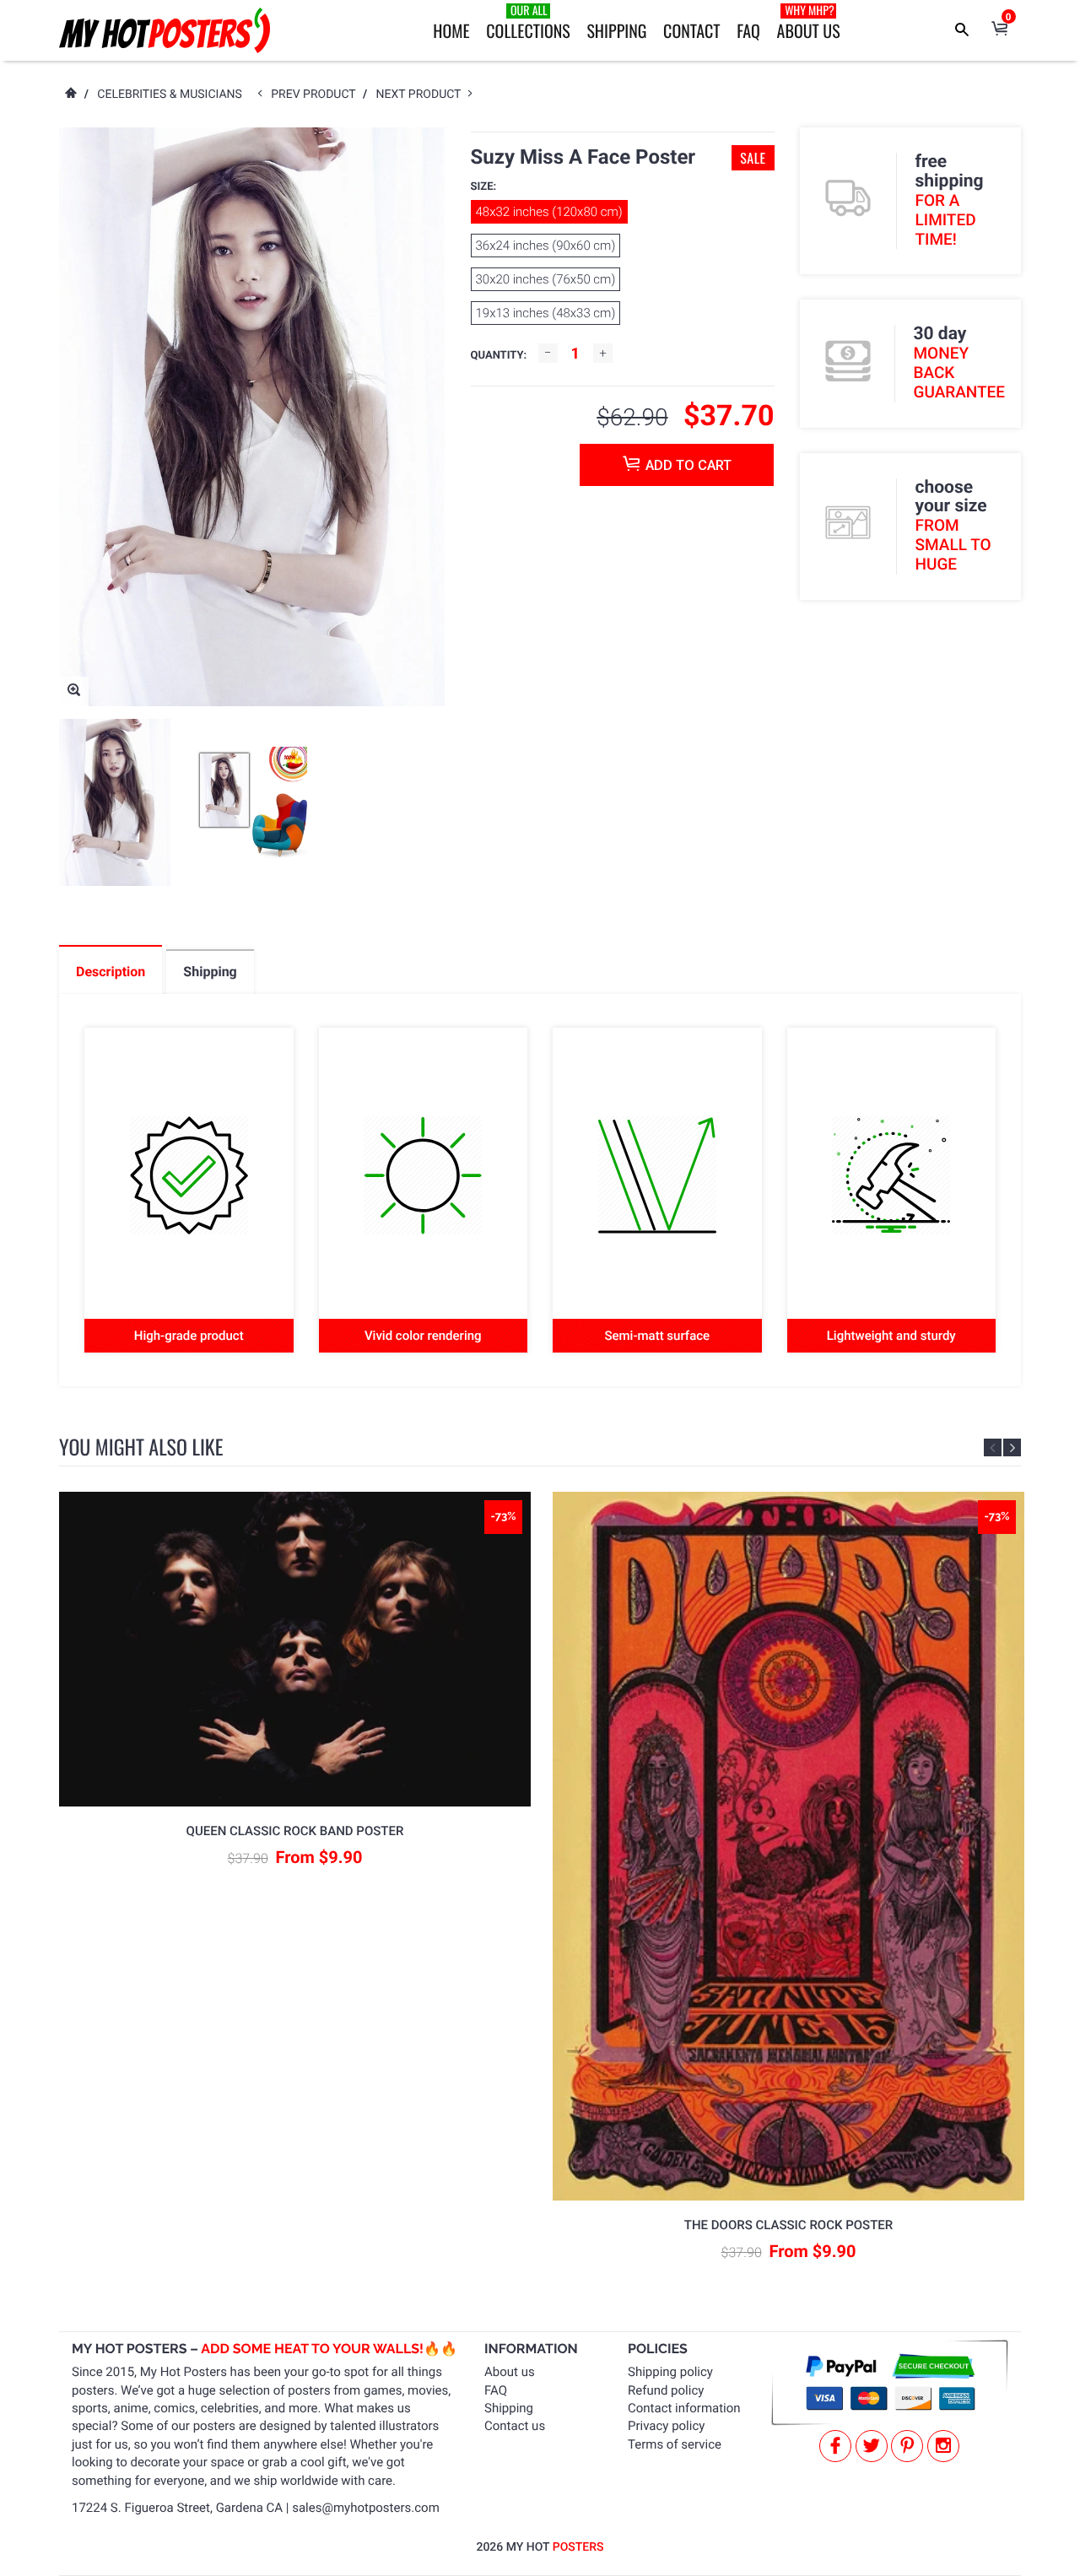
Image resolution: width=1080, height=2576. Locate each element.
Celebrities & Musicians (170, 95)
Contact (691, 30)
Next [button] (1012, 1447)
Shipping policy (670, 2372)
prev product (317, 95)
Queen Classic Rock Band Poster (295, 1831)
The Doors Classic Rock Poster (788, 2225)
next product (422, 95)
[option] (115, 802)
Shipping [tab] (210, 972)
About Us (809, 22)
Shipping (616, 30)
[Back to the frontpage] (70, 95)
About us (510, 2372)
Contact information (684, 2408)
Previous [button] (993, 1447)
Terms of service (675, 2444)
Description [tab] (111, 972)
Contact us (515, 2426)
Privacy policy (666, 2426)
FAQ (748, 30)
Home (451, 30)
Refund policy (666, 2390)
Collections (528, 22)
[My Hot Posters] (165, 30)
